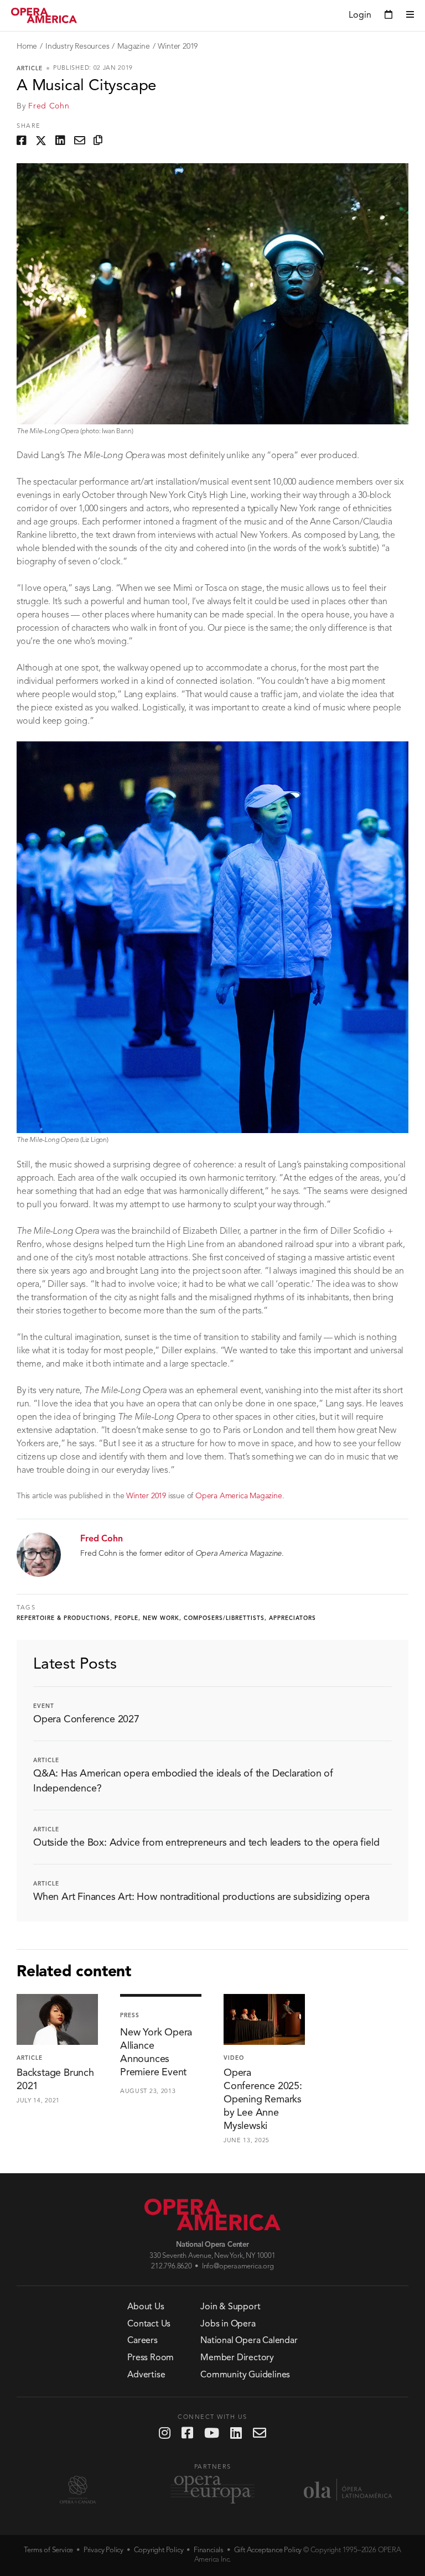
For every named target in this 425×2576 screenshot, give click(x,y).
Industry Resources (77, 46)
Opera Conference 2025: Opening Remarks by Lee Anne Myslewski (263, 2100)
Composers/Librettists (224, 1618)
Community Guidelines (245, 2375)
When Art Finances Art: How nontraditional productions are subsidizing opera (201, 1897)
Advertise (146, 2375)
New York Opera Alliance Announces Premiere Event (156, 2053)
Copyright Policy (159, 2550)
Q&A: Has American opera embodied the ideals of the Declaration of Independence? (183, 1781)
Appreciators (292, 1618)
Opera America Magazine (239, 1496)
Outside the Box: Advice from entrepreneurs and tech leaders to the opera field (206, 1843)
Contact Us (149, 2324)
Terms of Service (48, 2550)
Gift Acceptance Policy (268, 2550)
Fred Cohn (49, 106)
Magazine (133, 46)
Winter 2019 (178, 46)
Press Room (151, 2358)
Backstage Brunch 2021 (55, 2080)
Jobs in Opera (228, 2324)
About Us (146, 2307)
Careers (142, 2341)
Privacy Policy (103, 2550)
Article (30, 69)
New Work (161, 1618)
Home (27, 46)
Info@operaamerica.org (238, 2266)
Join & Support (230, 2307)
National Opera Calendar (249, 2341)
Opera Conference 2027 (86, 1720)
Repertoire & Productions (63, 1618)
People (126, 1618)
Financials (209, 2550)
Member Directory (237, 2358)
